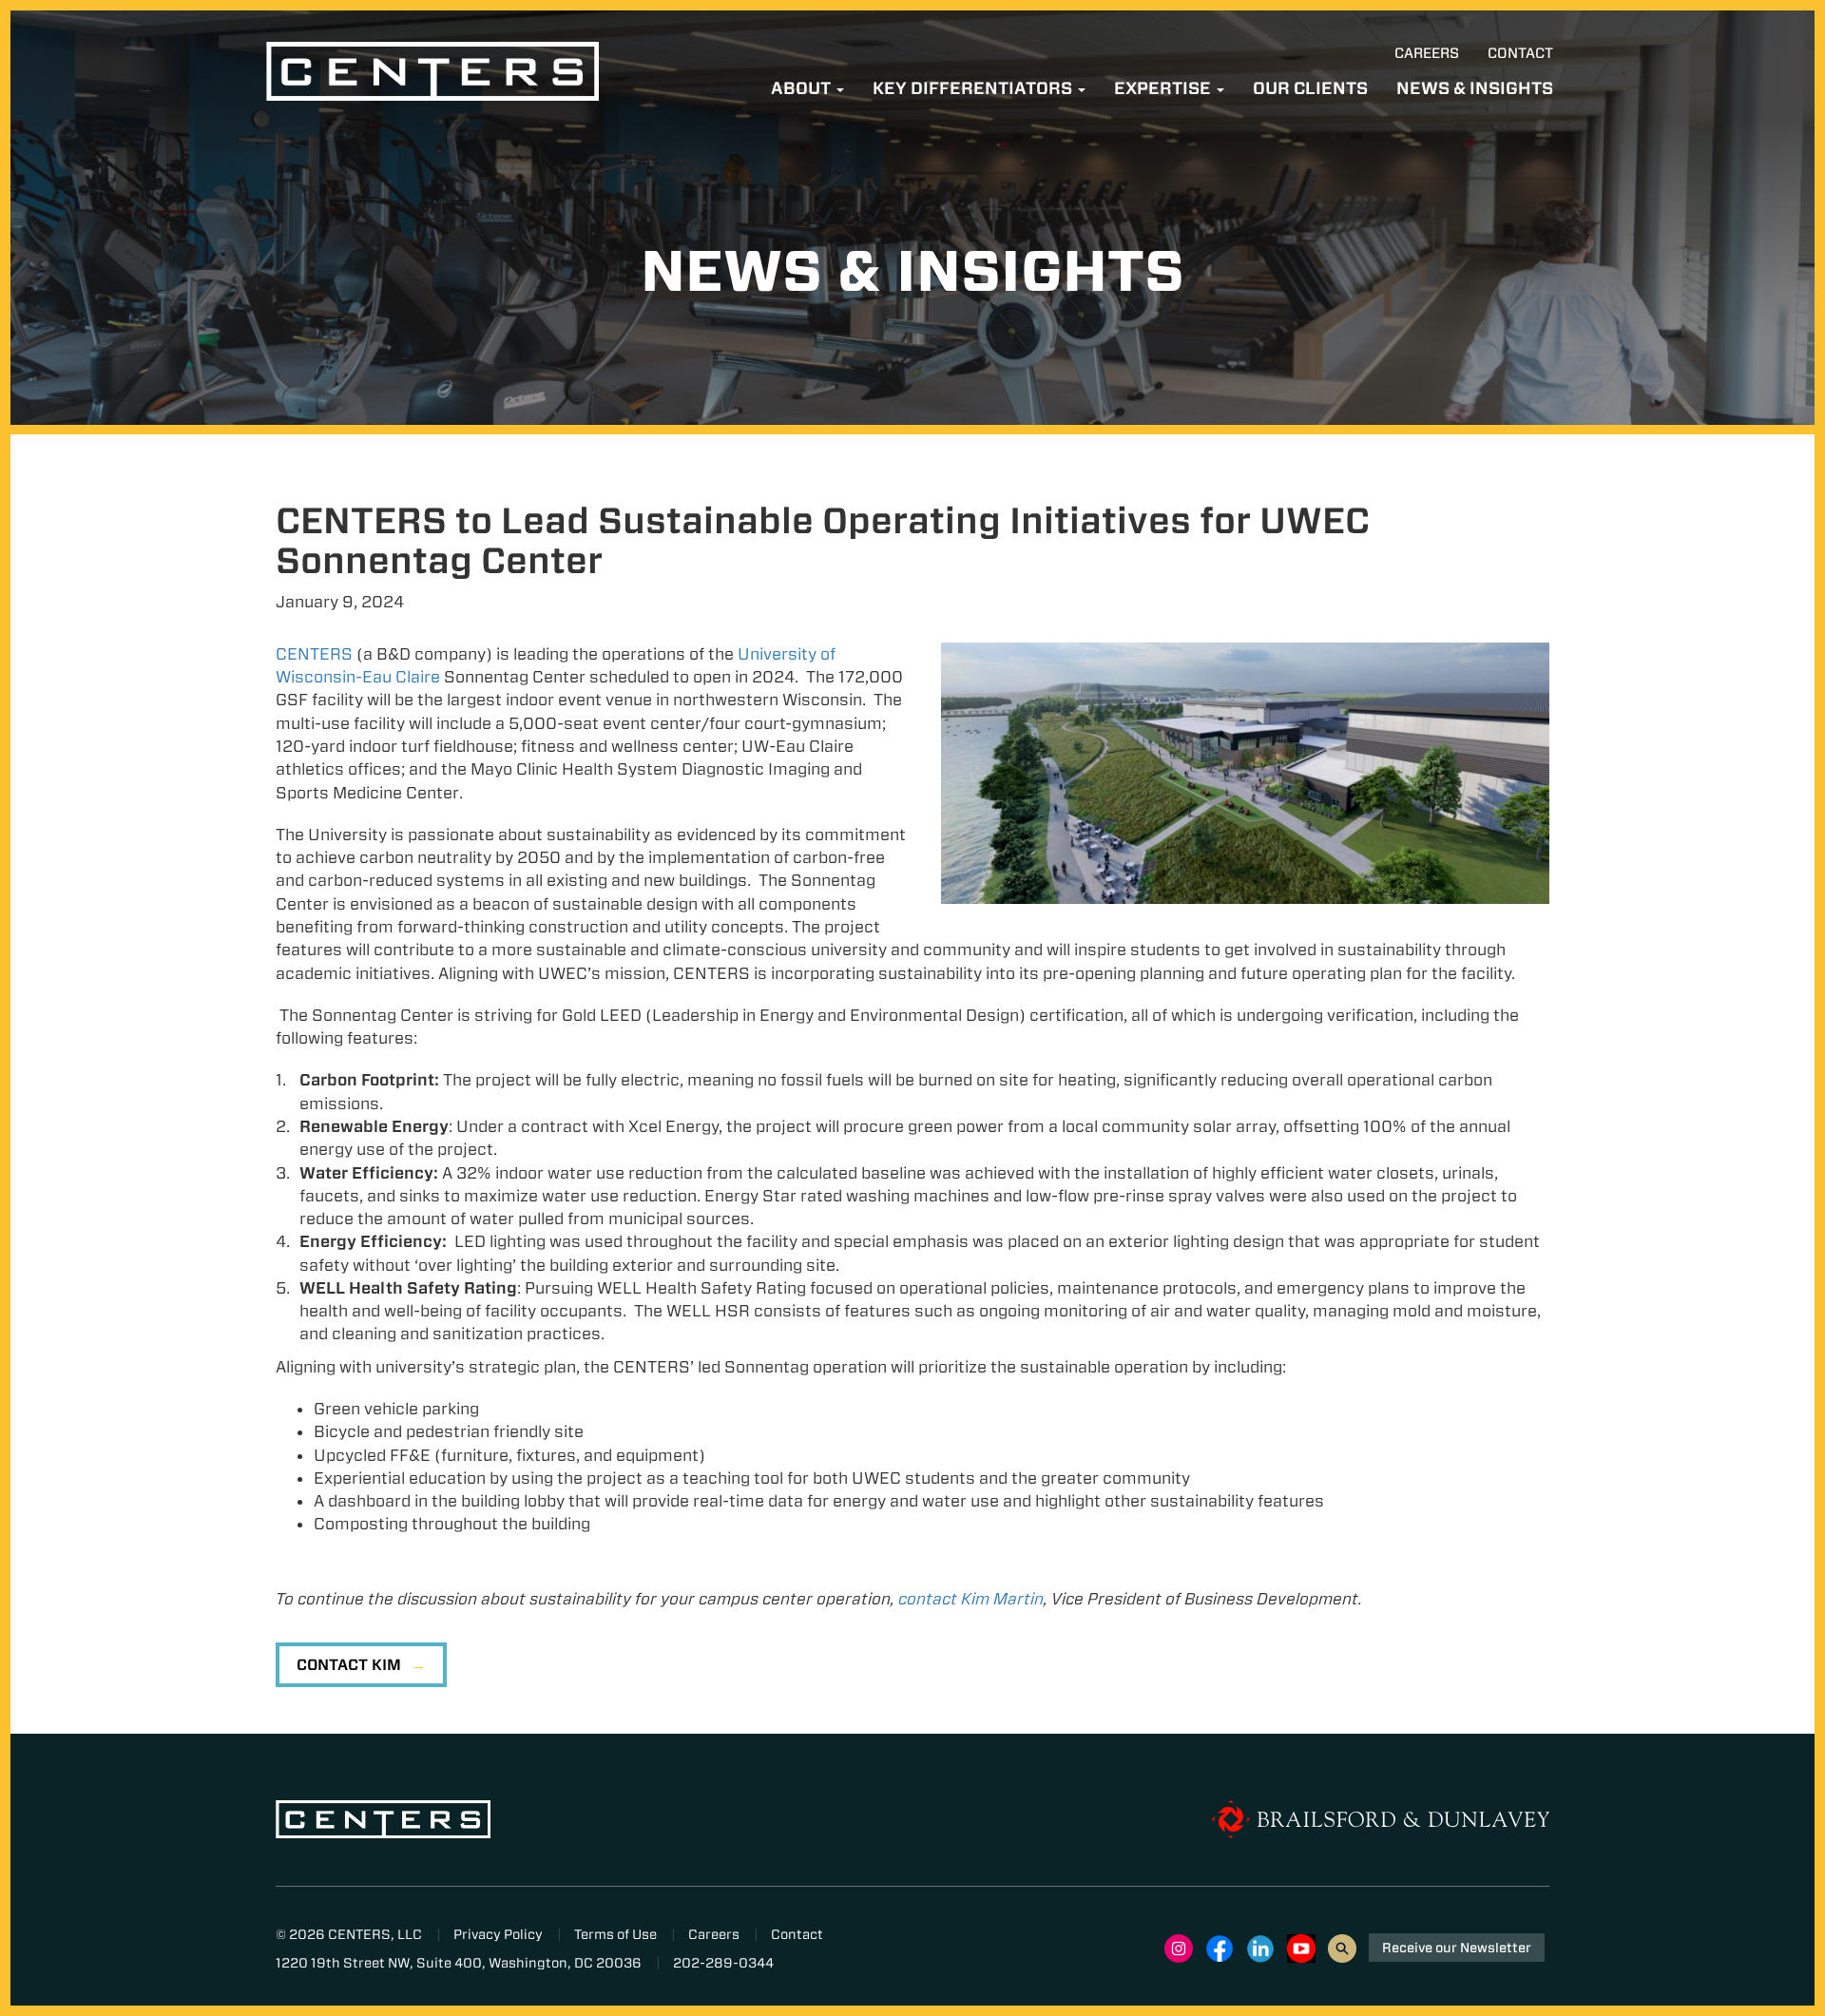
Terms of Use (615, 1934)
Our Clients (1310, 88)
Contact (1520, 53)
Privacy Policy (498, 1934)
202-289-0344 (723, 1963)
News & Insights (1475, 88)
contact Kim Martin (971, 1599)
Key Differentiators (974, 88)
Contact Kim (349, 1665)
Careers (1427, 53)
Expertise (1164, 88)
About (803, 88)
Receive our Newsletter (1457, 1948)
